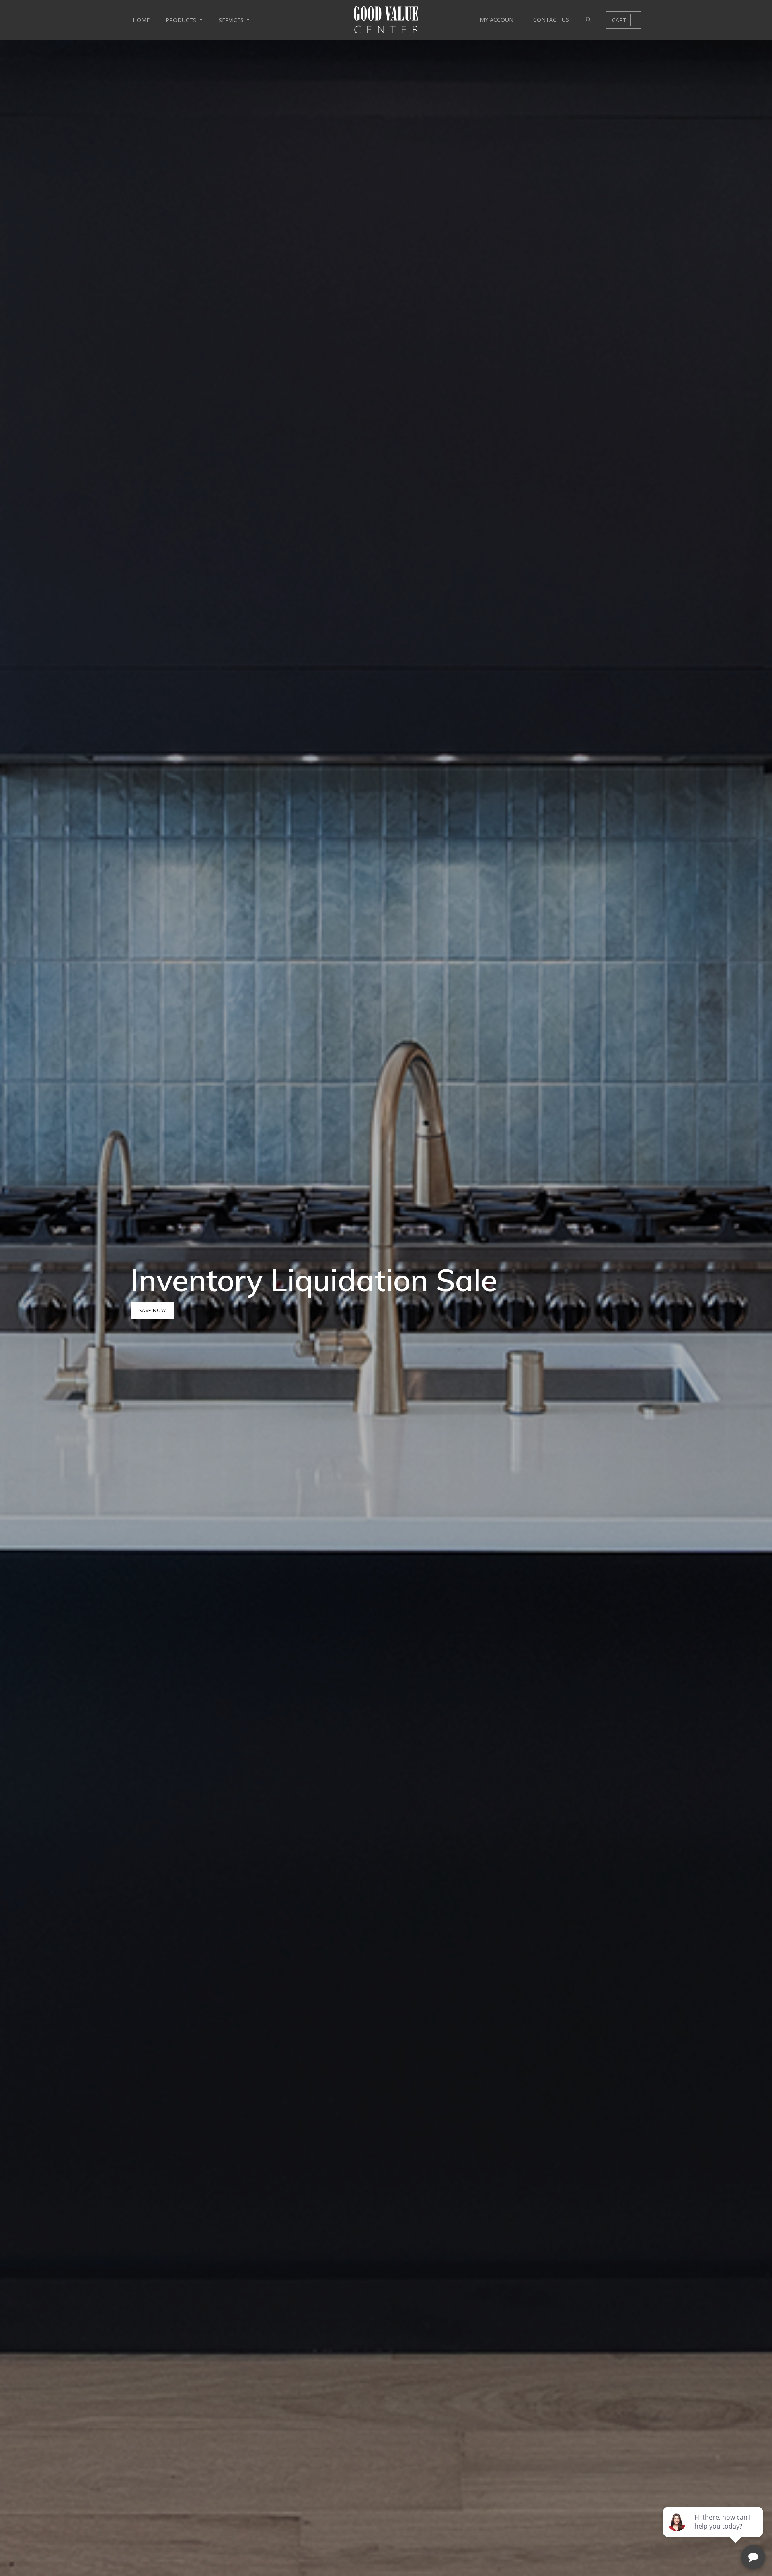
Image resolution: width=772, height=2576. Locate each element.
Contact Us (551, 20)
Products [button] (182, 20)
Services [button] (232, 20)
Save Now (152, 1310)
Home (141, 20)
